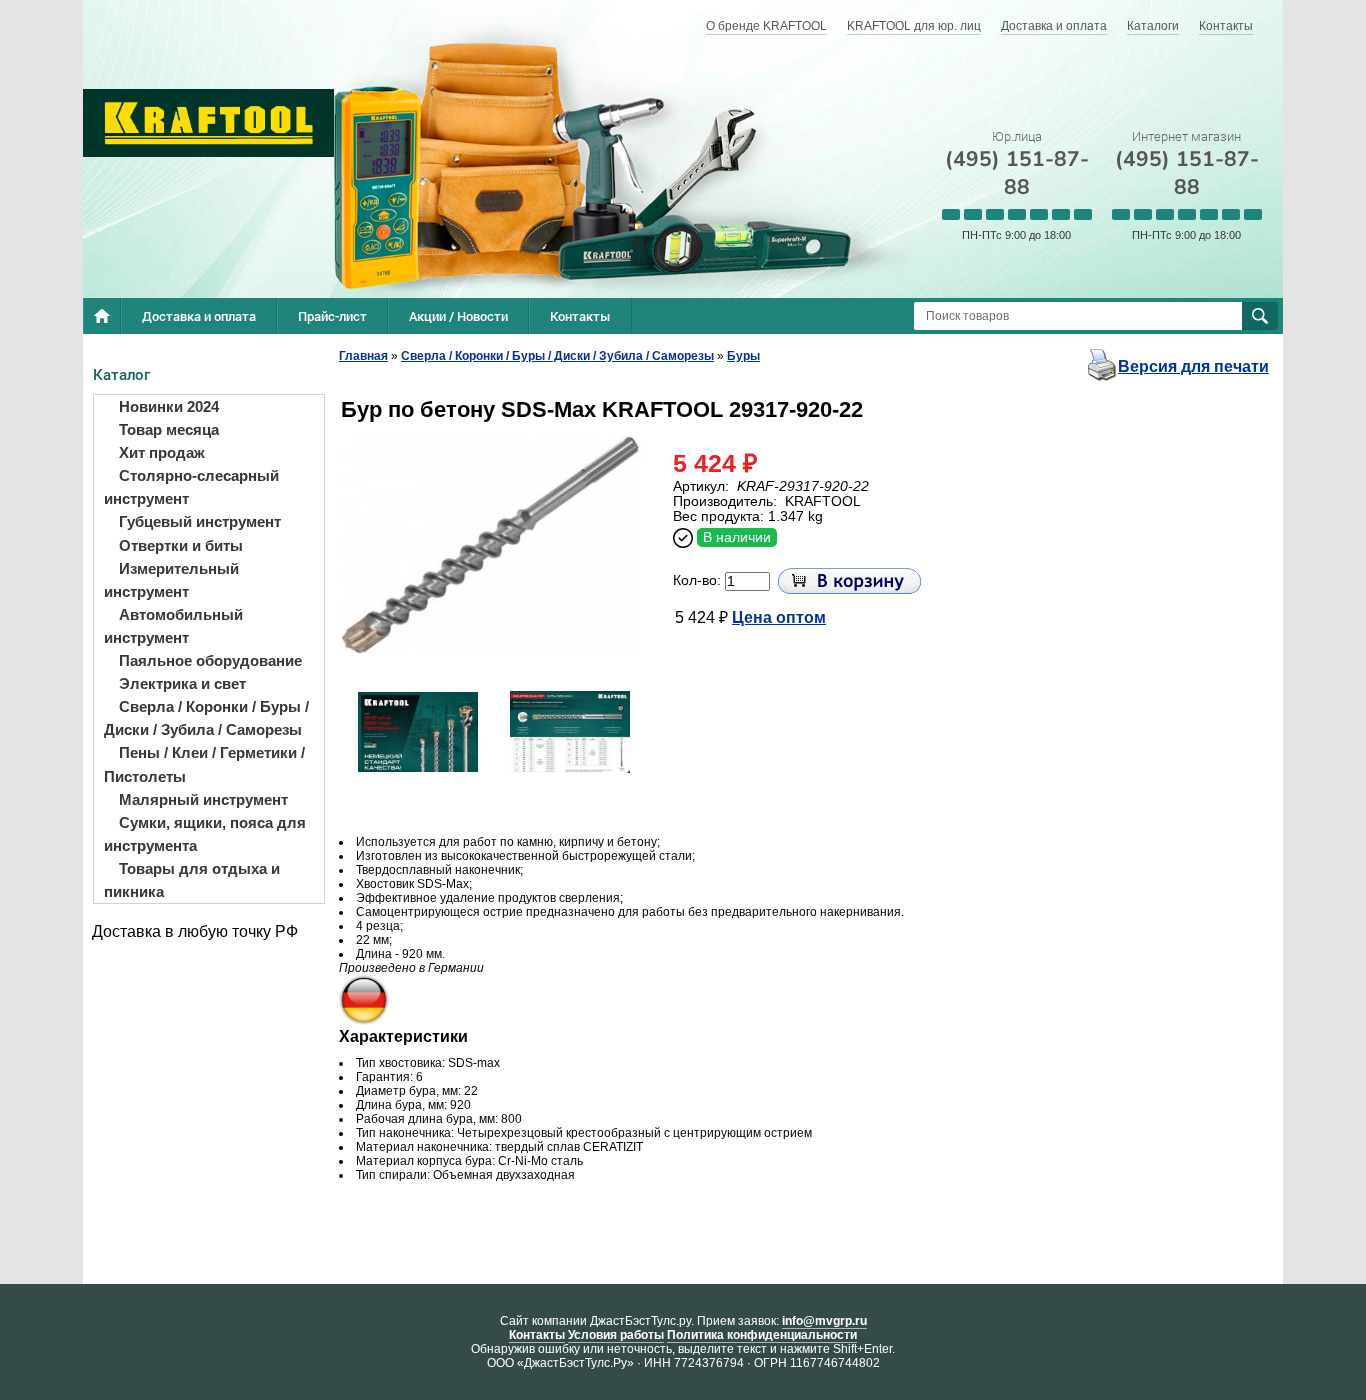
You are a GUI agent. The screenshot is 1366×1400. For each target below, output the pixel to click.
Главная (363, 356)
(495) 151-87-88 (1017, 173)
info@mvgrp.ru (824, 1321)
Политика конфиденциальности (762, 1335)
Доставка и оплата (1054, 26)
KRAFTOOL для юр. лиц (914, 26)
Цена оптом (779, 617)
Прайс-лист (332, 316)
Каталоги (1153, 26)
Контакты (1226, 26)
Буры (743, 356)
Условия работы (616, 1335)
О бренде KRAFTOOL (766, 26)
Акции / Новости (458, 316)
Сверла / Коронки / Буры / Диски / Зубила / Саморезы (557, 356)
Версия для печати (1193, 366)
